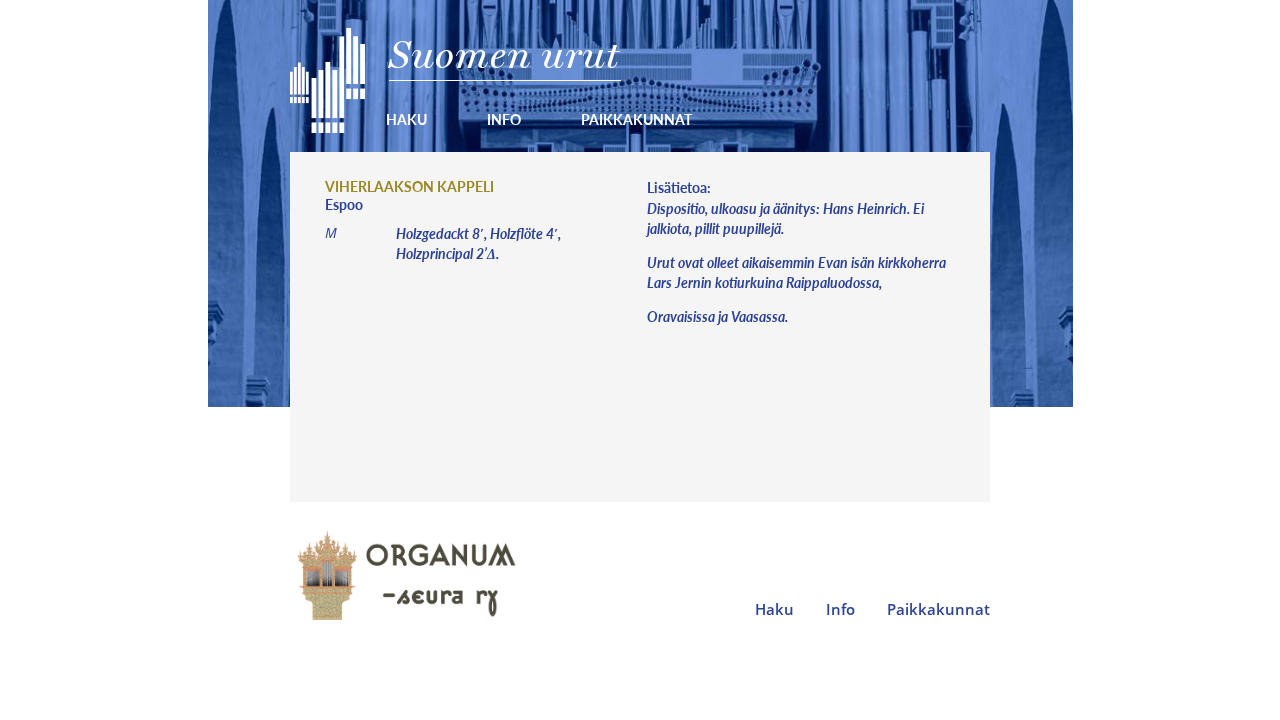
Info (504, 119)
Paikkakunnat (636, 119)
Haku (406, 119)
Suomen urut (504, 54)
